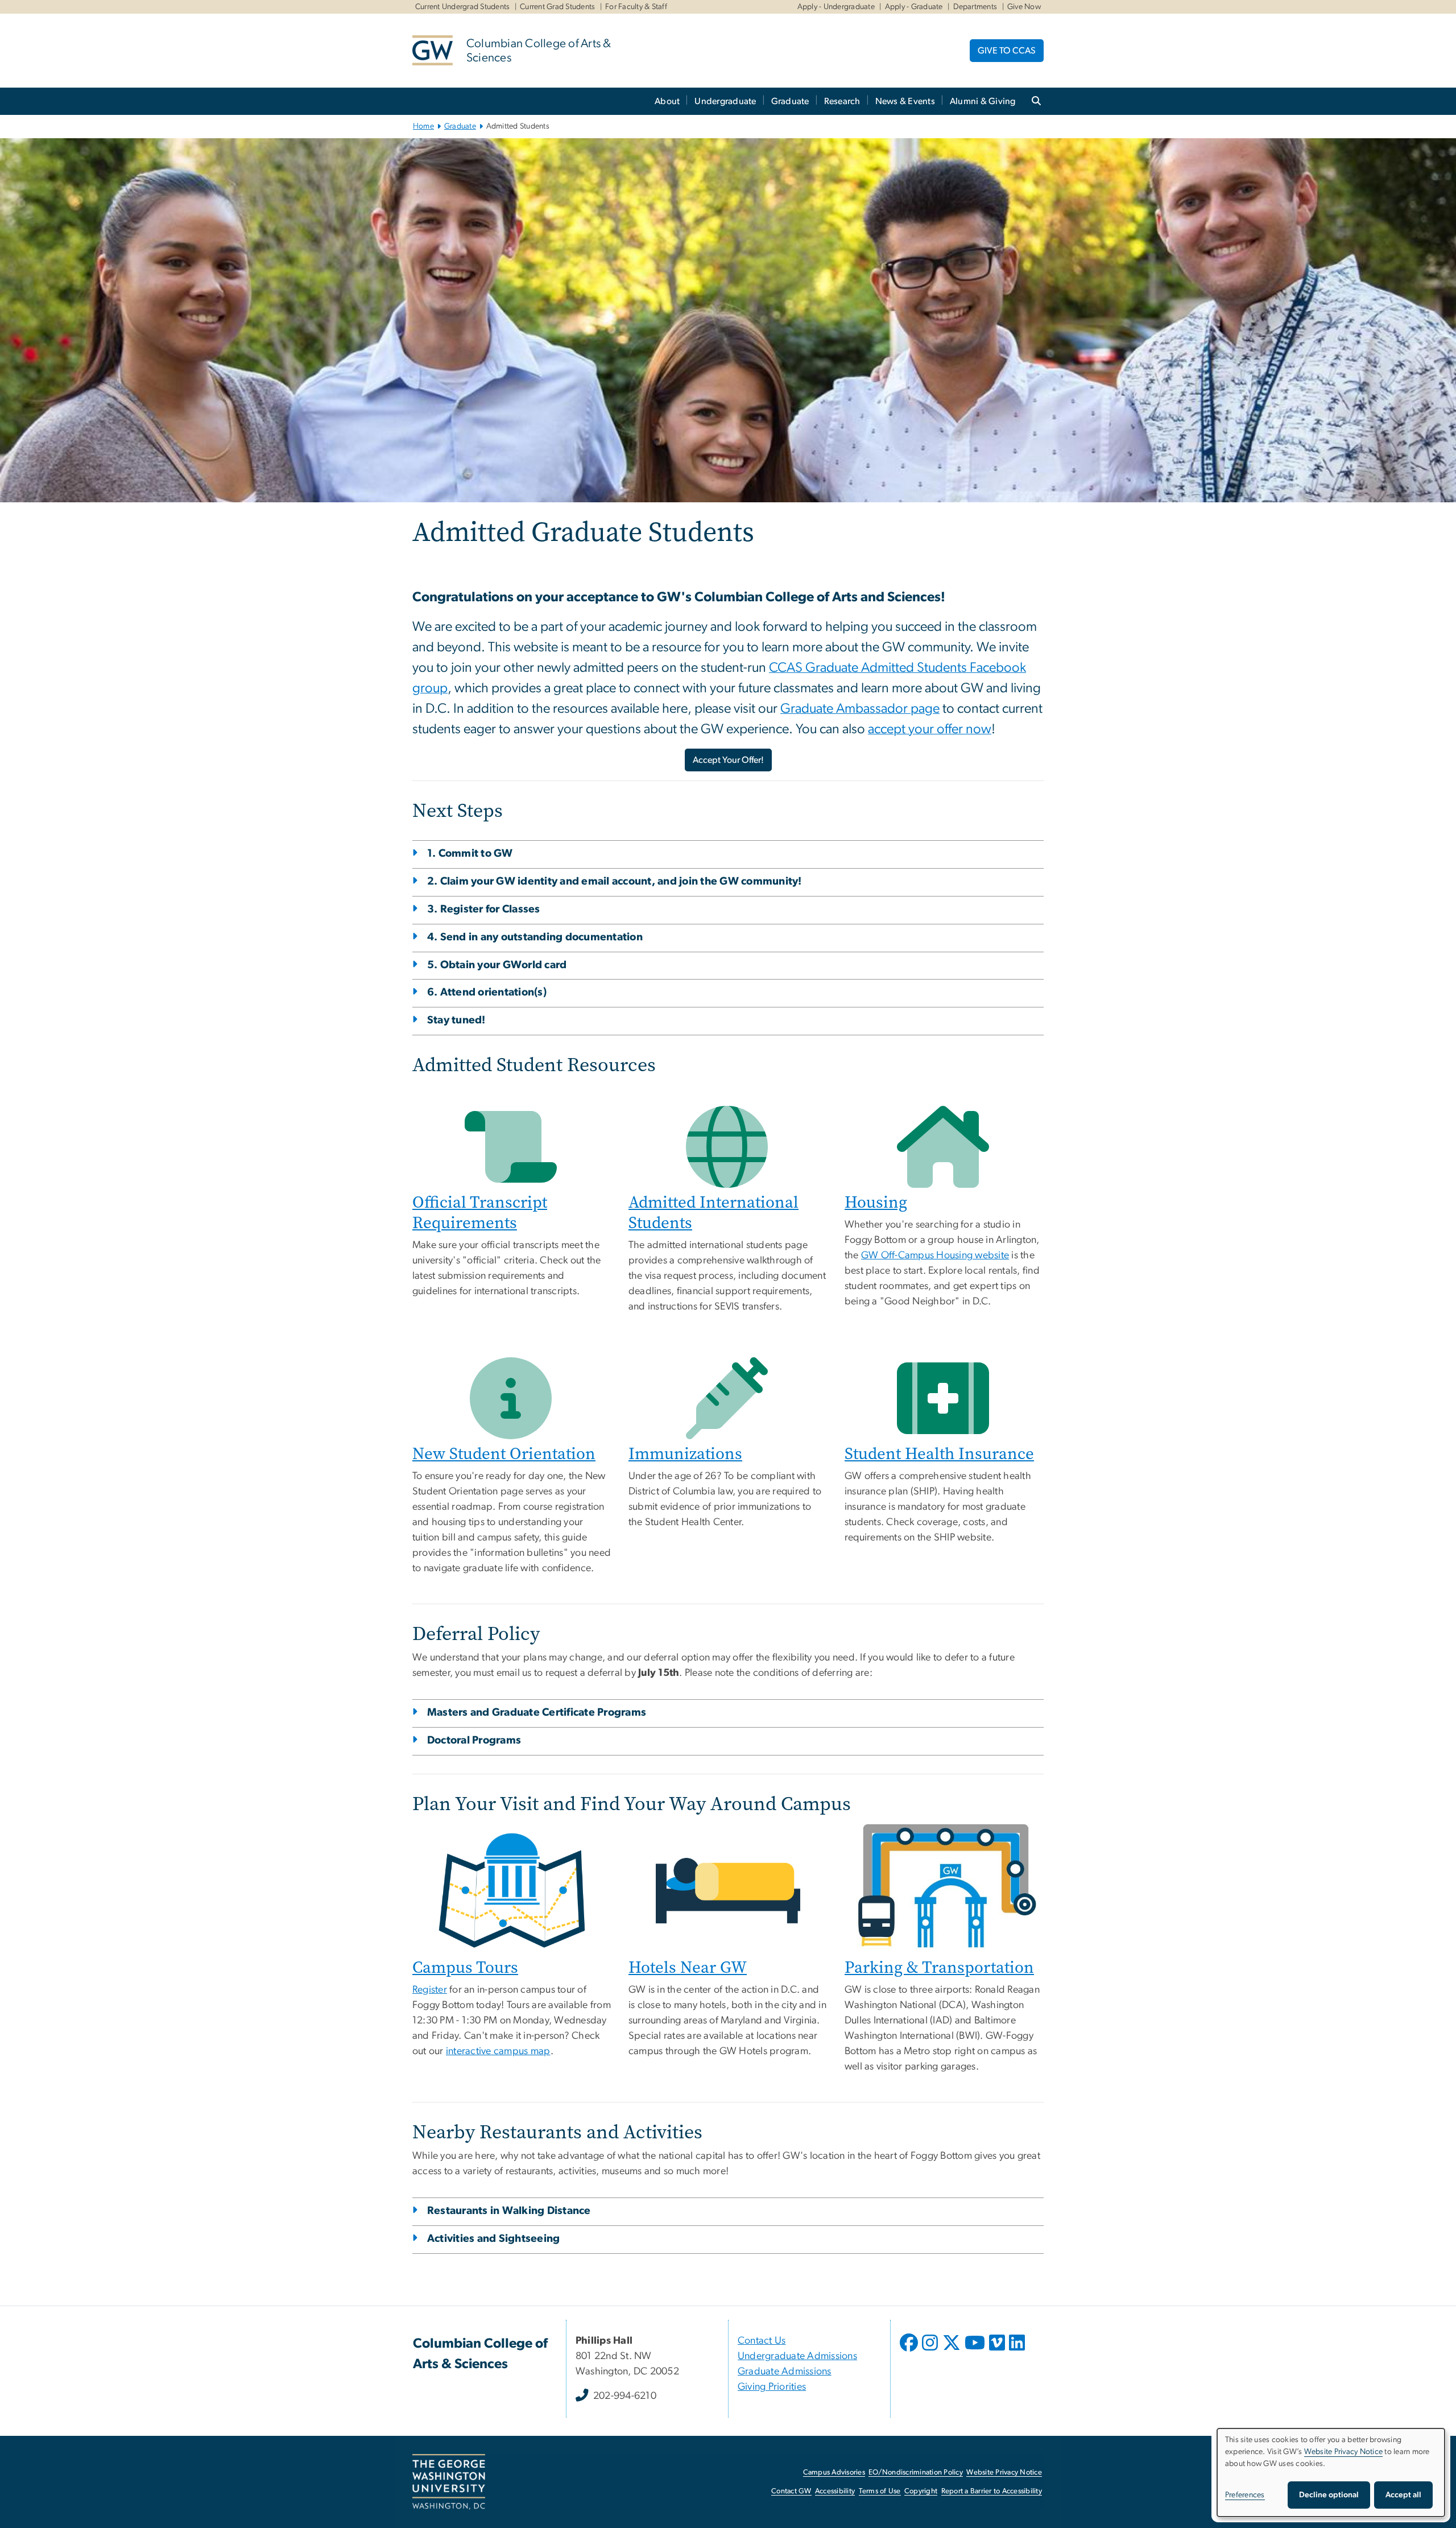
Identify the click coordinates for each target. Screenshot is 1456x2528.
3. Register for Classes (484, 909)
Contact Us (762, 2341)
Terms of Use (880, 2491)
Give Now (1024, 7)
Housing (876, 1202)
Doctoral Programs (474, 1740)
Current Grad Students (557, 7)
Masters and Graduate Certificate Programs (537, 1713)
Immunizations (685, 1454)
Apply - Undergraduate (836, 7)
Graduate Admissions (785, 2372)
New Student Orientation (504, 1454)
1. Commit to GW (470, 854)
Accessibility (835, 2491)
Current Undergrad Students (463, 7)
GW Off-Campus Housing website (935, 1255)
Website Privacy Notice (1004, 2473)
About (667, 101)
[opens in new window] (910, 2351)
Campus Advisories (834, 2473)
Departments (975, 7)
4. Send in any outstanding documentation (535, 937)
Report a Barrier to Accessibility (992, 2491)
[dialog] (1331, 2473)
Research (842, 101)
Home (423, 126)
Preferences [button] (1245, 2495)
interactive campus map (498, 2051)
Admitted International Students (713, 1213)
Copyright (921, 2491)
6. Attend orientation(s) (487, 992)
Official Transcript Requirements (480, 1213)
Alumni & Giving (983, 101)
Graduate (790, 101)
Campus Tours (465, 1967)
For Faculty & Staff (636, 7)
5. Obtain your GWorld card (497, 965)
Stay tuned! (456, 1020)
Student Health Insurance (939, 1454)
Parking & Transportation (939, 1967)
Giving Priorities (772, 2387)
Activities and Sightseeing (494, 2239)
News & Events (905, 101)
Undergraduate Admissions (797, 2356)
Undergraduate (725, 101)
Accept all (1403, 2495)
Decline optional (1329, 2495)
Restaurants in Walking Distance (509, 2211)
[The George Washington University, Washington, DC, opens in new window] (449, 2482)
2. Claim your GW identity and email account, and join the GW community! (615, 881)
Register (430, 1990)
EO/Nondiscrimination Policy (916, 2473)
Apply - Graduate (914, 7)
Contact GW (791, 2491)
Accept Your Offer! (728, 760)
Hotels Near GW (688, 1967)
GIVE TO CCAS (1007, 51)
